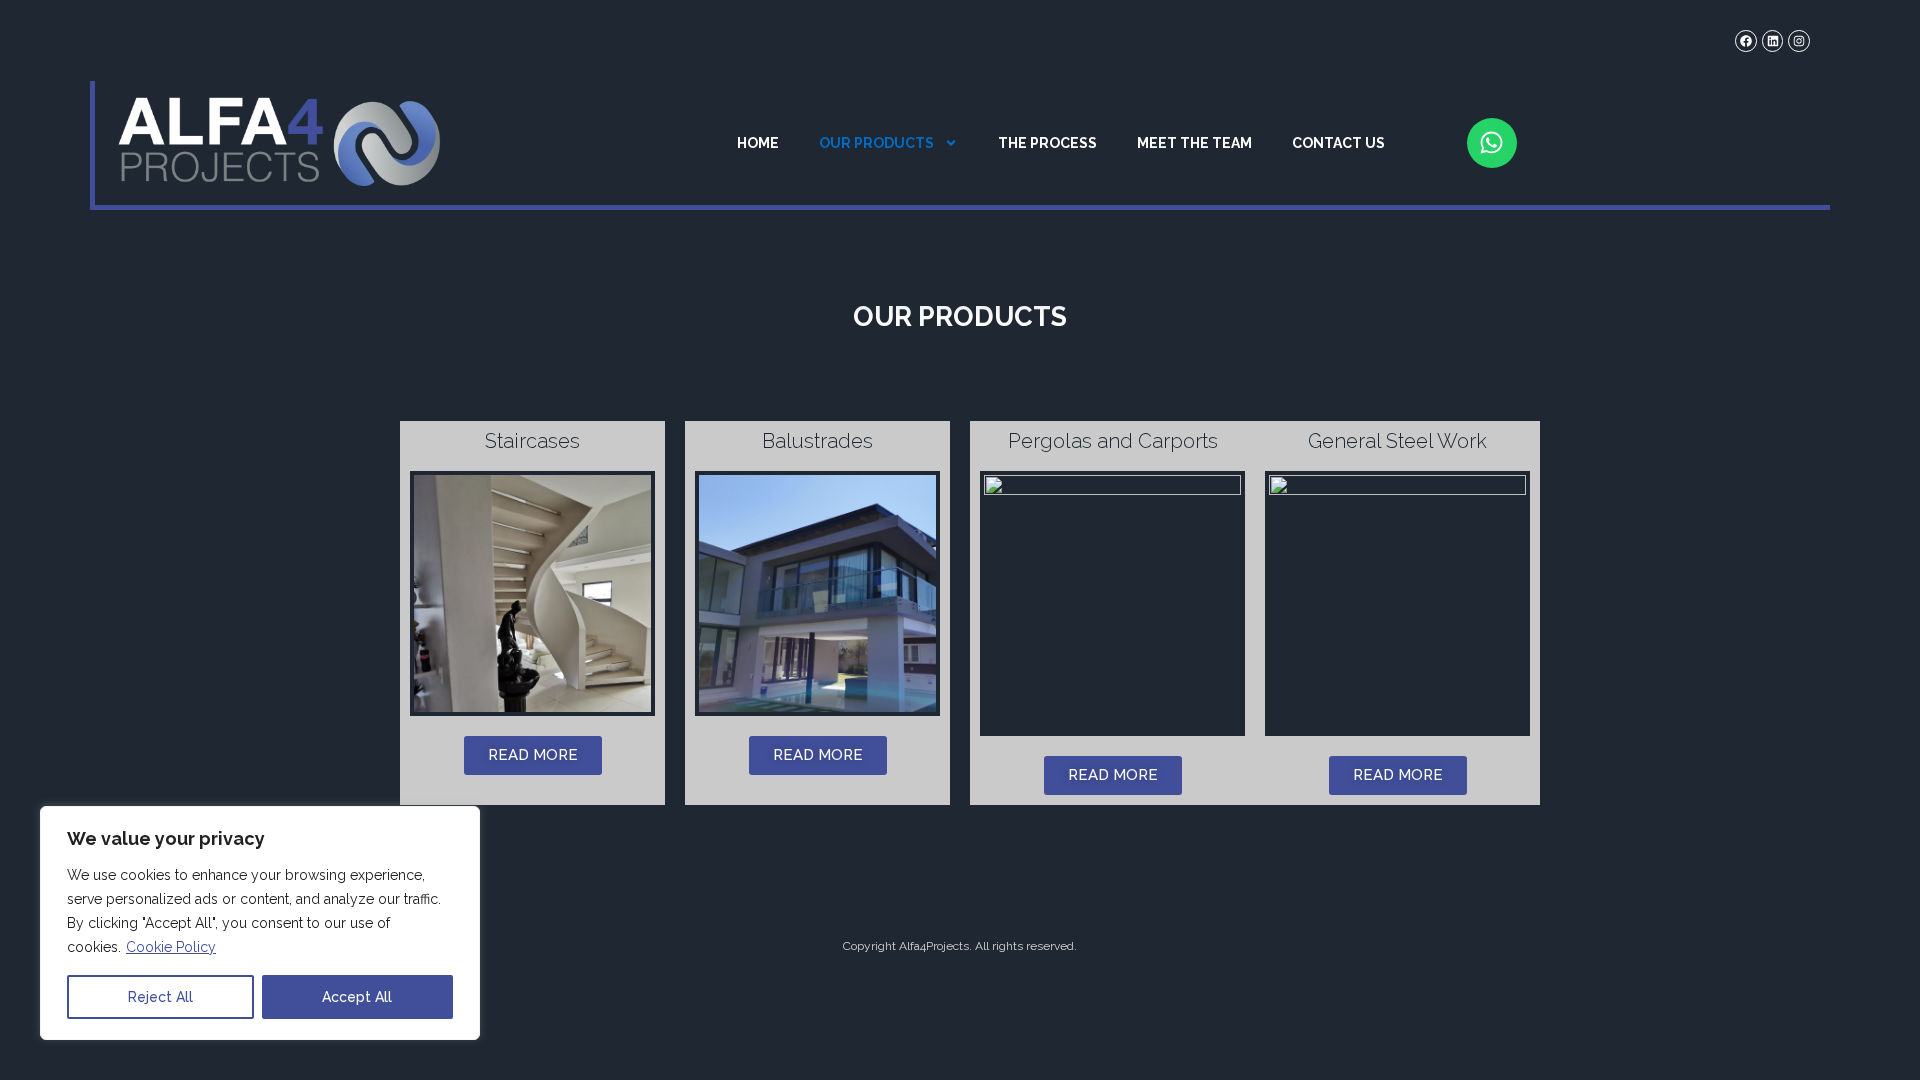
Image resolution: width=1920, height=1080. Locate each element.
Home (758, 143)
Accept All (357, 997)
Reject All (160, 997)
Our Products (876, 143)
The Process (1047, 143)
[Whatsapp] (1492, 143)
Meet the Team (1194, 143)
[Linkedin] (1773, 41)
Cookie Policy (171, 947)
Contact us (1338, 143)
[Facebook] (1746, 41)
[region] (260, 923)
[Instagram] (1799, 41)
